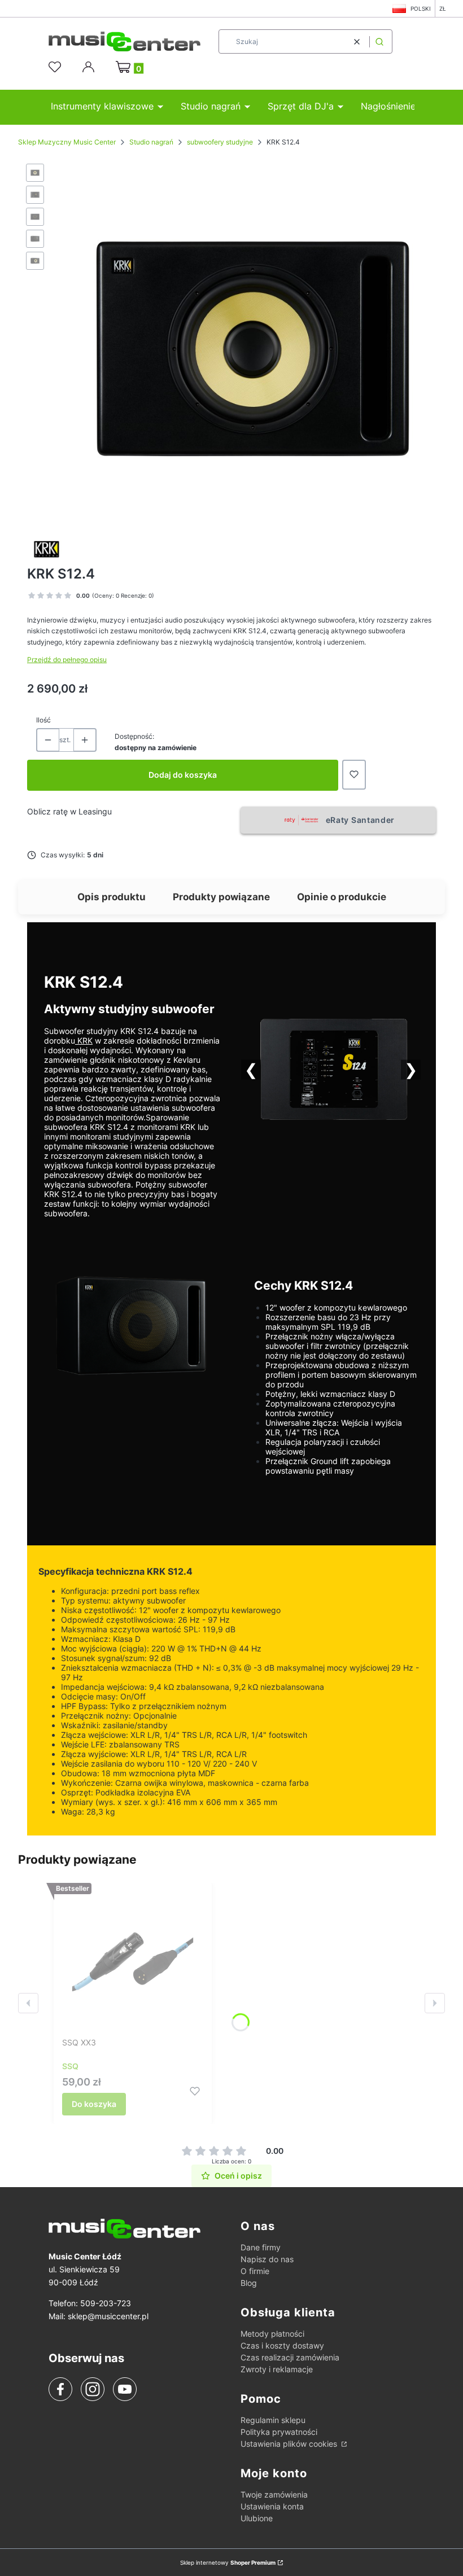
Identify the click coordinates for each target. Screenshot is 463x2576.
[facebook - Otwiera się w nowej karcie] (60, 2389)
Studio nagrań (151, 142)
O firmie (255, 2271)
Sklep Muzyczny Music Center (67, 142)
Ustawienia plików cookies (290, 2444)
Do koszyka (94, 2104)
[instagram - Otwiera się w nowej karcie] (93, 2389)
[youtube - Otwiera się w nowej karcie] (125, 2389)
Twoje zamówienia (274, 2494)
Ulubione (257, 2518)
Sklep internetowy (228, 2562)
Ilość (43, 720)
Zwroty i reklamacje (277, 2369)
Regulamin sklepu (273, 2420)
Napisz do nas (267, 2259)
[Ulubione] (56, 67)
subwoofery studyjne (220, 142)
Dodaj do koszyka (183, 775)
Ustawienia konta (272, 2506)
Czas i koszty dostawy (282, 2345)
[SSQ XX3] (133, 1962)
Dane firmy (261, 2247)
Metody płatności (272, 2334)
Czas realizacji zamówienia (290, 2357)
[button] (379, 41)
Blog (249, 2283)
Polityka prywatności (279, 2432)
